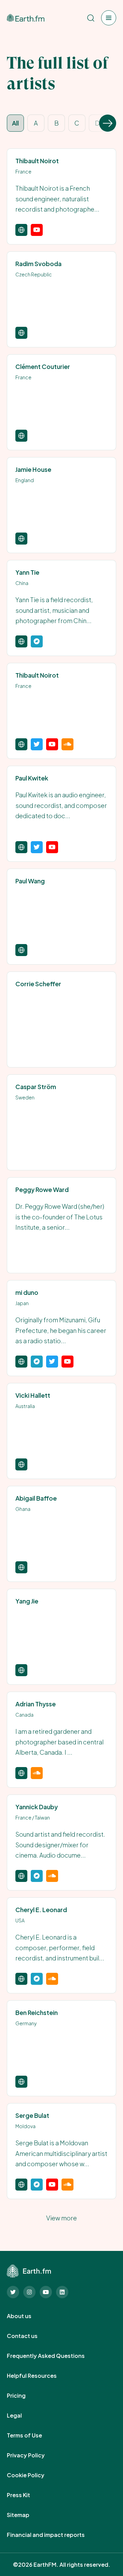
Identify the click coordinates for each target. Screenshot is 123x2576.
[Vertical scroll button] (108, 123)
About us (27, 2316)
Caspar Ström (36, 1087)
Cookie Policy (33, 2475)
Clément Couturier (43, 366)
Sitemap (26, 2515)
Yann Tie (27, 572)
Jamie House (33, 469)
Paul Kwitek (32, 778)
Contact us (30, 2336)
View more (61, 2218)
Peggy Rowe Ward (42, 1189)
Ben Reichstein (37, 2012)
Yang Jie (27, 1601)
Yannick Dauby (37, 1807)
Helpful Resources (39, 2376)
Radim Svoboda (38, 264)
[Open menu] (109, 18)
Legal (22, 2416)
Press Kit (26, 2495)
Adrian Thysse (36, 1704)
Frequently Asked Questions (53, 2356)
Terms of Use (32, 2435)
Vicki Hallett (33, 1395)
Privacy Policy (33, 2455)
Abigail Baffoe (36, 1498)
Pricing (24, 2396)
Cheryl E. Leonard (41, 1910)
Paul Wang (30, 881)
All (15, 123)
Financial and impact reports (53, 2535)
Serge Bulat (32, 2115)
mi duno (27, 1292)
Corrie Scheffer (38, 984)
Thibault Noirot (37, 161)
